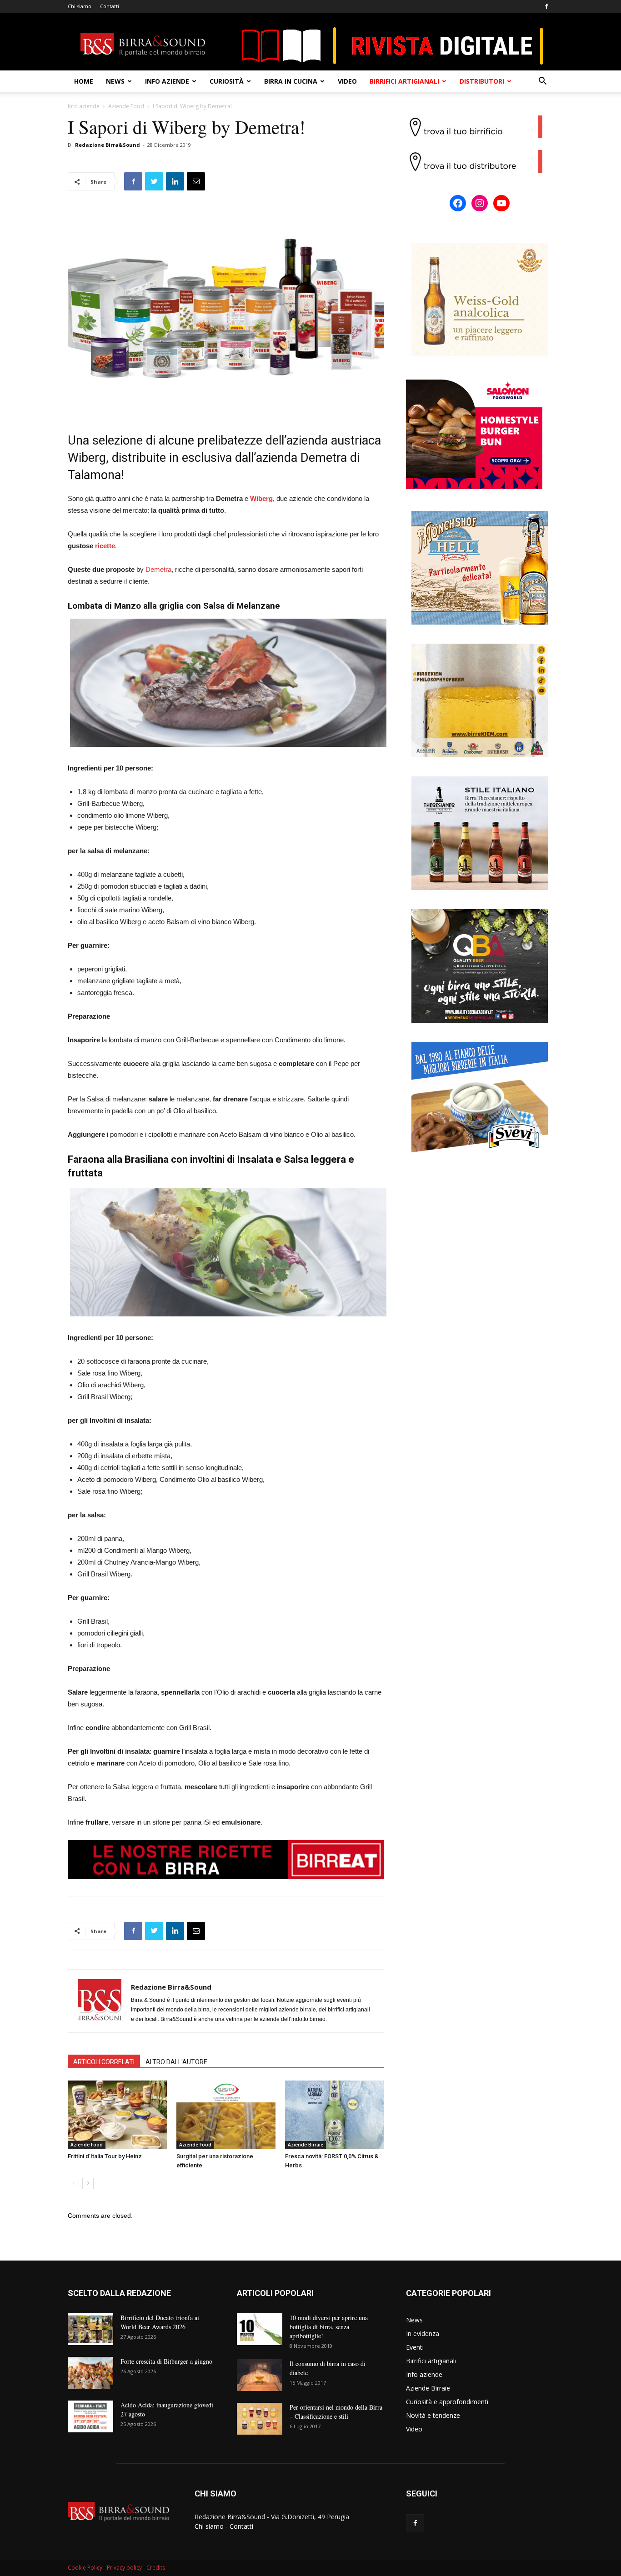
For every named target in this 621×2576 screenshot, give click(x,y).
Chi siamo (80, 6)
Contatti (110, 6)
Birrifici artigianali (404, 81)
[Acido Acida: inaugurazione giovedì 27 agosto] (90, 2416)
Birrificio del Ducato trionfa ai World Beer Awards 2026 (160, 2322)
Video (347, 81)
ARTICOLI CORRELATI (104, 2062)
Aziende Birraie (305, 2145)
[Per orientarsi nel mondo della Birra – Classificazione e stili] (260, 2419)
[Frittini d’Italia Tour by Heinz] (117, 2115)
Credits (156, 2568)
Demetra (158, 569)
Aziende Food (126, 106)
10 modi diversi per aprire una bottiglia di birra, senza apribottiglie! (329, 2327)
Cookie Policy (85, 2568)
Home (84, 81)
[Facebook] (546, 6)
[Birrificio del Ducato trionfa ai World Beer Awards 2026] (90, 2329)
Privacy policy (124, 2568)
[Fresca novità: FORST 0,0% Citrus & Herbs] (335, 2115)
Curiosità (227, 81)
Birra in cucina (291, 81)
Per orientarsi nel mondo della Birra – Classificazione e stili (336, 2412)
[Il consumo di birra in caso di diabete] (260, 2375)
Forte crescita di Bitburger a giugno (166, 2361)
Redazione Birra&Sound (108, 145)
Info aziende (167, 81)
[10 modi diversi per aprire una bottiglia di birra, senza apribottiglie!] (260, 2329)
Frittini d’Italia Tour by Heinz (105, 2156)
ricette (105, 546)
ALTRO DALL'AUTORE (176, 2062)
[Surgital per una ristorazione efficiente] (226, 2115)
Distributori (482, 81)
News (115, 81)
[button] (542, 82)
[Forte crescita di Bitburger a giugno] (90, 2373)
